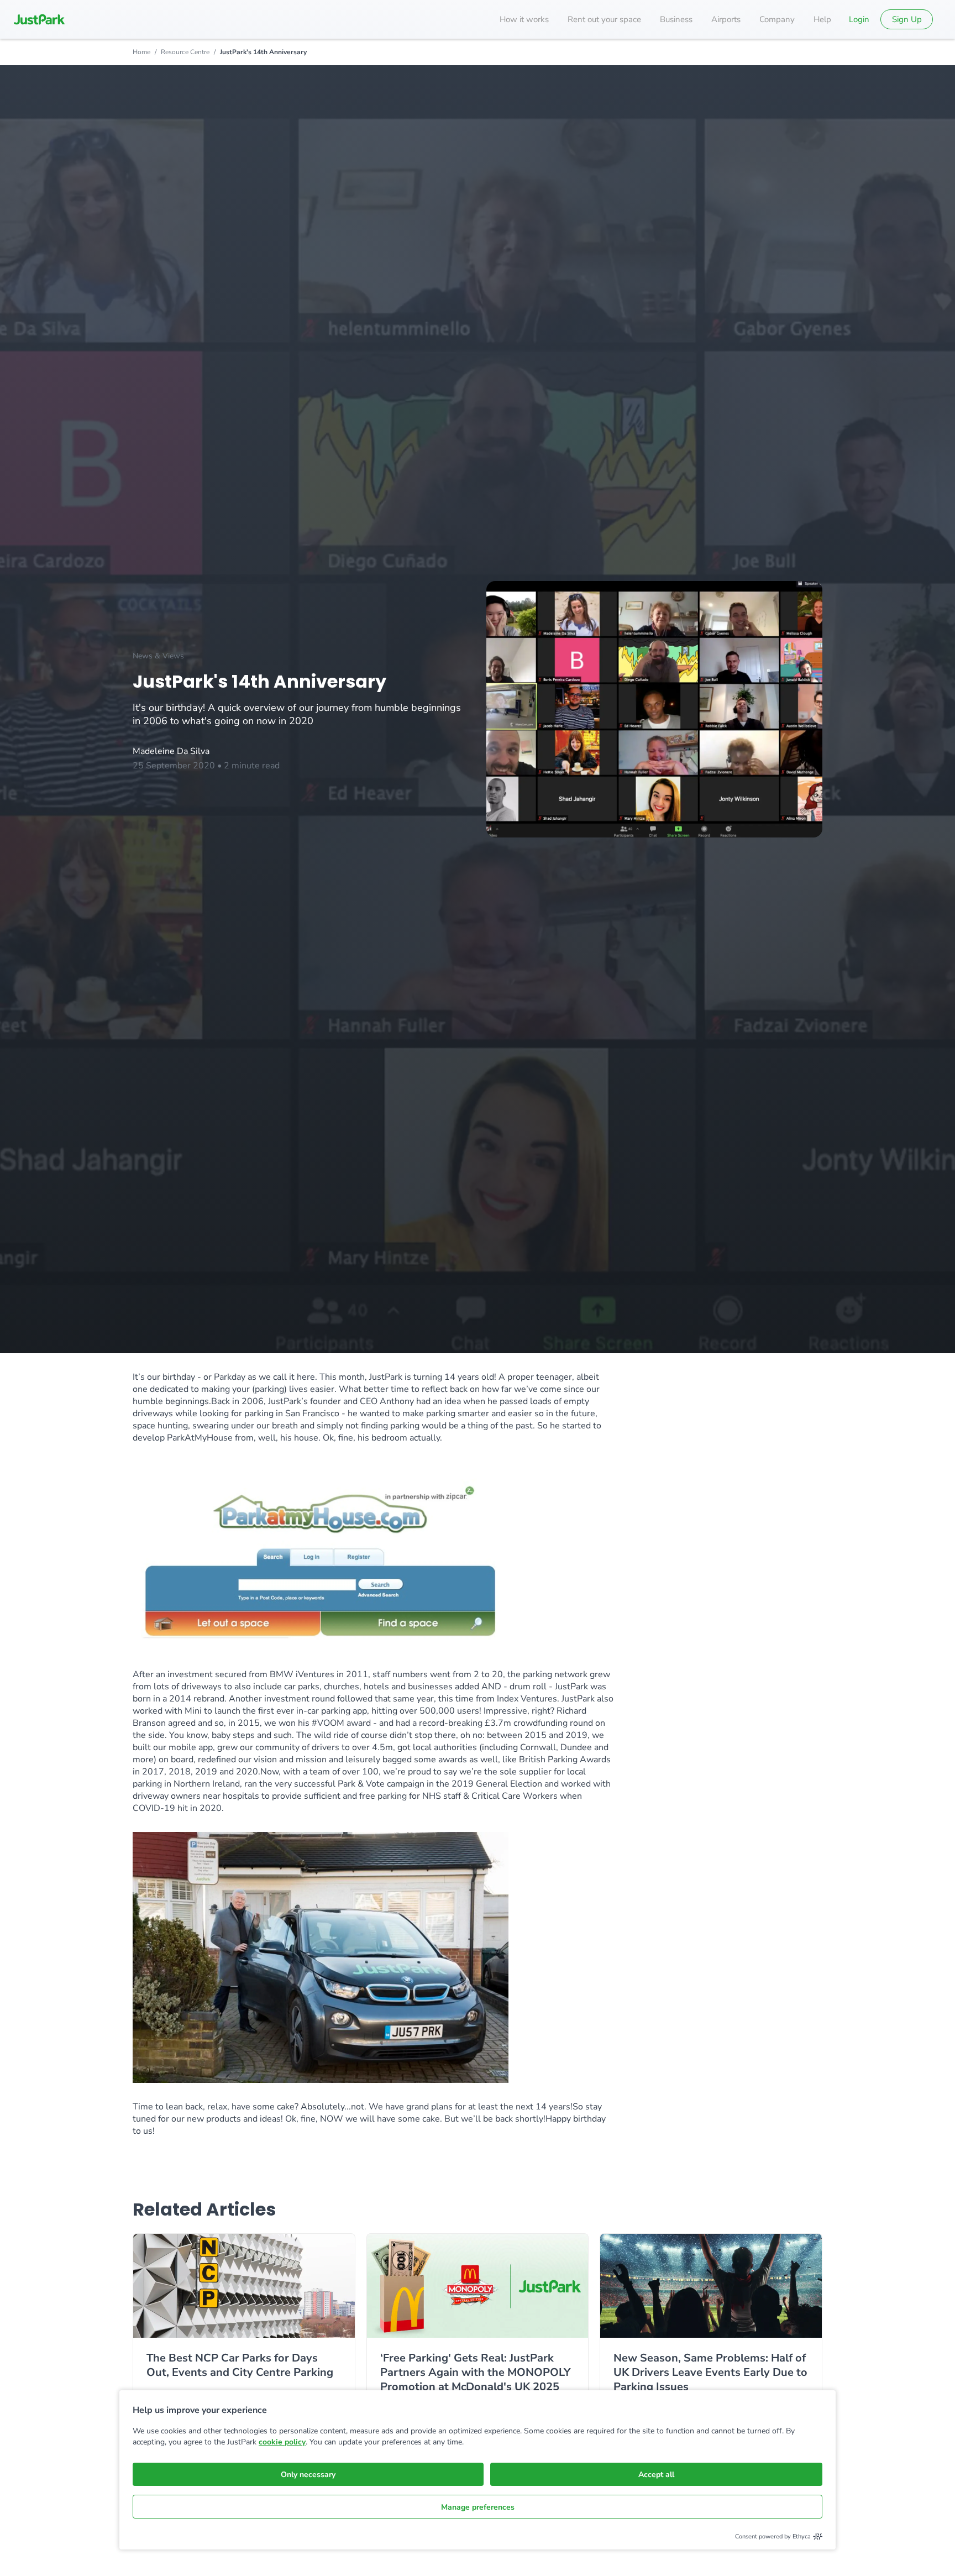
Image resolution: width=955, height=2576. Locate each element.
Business (676, 19)
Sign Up (907, 19)
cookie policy (282, 2442)
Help (822, 19)
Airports (726, 19)
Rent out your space (604, 19)
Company (777, 19)
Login (859, 19)
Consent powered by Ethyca (773, 2536)
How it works (524, 19)
